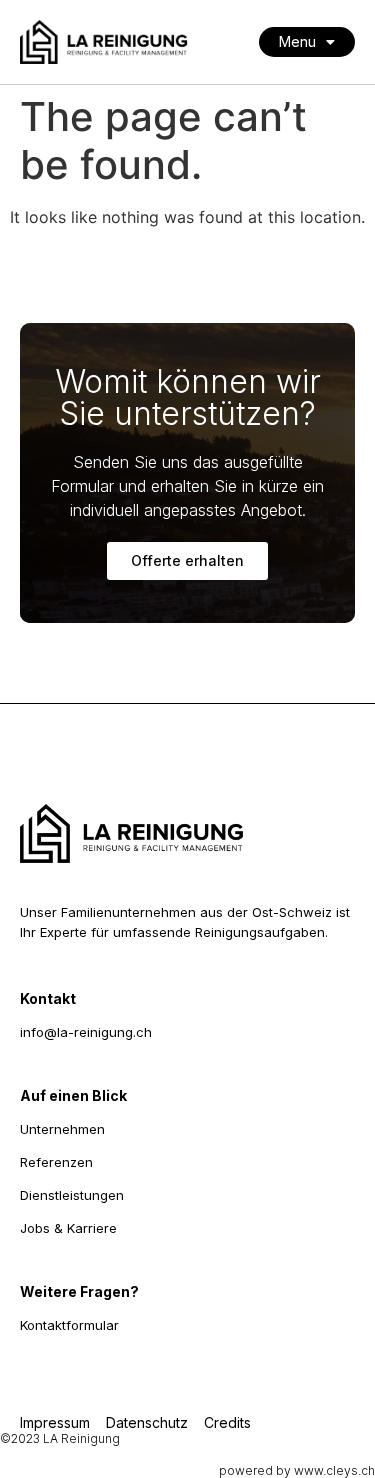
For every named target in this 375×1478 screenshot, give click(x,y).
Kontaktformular (69, 1325)
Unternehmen (62, 1129)
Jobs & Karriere (68, 1228)
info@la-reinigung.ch (86, 1032)
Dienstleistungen (72, 1195)
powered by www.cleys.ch (297, 1470)
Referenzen (56, 1162)
